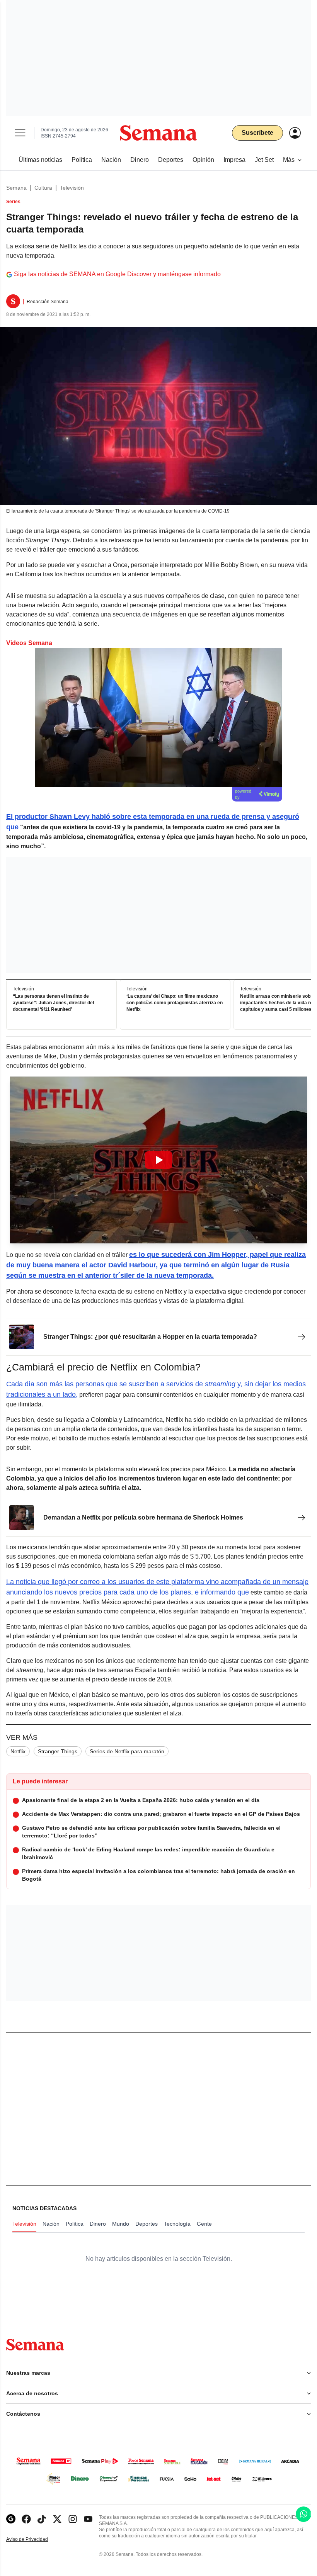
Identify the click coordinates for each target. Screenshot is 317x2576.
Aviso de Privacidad (35, 2539)
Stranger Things (58, 1751)
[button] (158, 1160)
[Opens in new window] (26, 2519)
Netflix (18, 1751)
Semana (16, 188)
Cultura (43, 188)
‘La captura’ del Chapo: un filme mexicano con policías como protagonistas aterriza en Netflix (175, 1003)
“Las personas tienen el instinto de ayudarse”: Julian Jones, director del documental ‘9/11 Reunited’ (53, 1003)
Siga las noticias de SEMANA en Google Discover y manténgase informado (117, 274)
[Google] (11, 2519)
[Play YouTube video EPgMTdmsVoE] (158, 1160)
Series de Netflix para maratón (127, 1751)
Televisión (72, 188)
